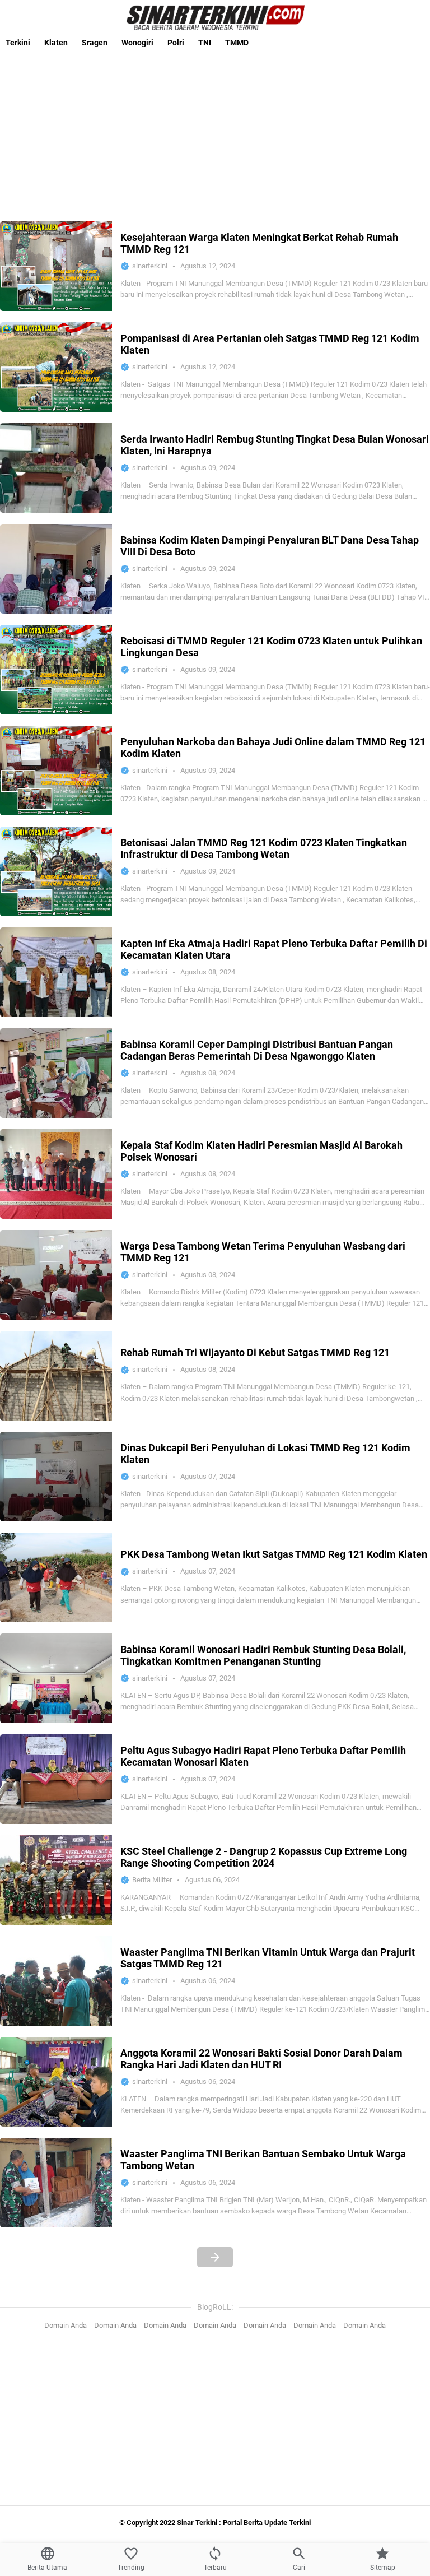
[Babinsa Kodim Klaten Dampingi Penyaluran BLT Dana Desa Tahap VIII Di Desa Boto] (56, 569)
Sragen (95, 43)
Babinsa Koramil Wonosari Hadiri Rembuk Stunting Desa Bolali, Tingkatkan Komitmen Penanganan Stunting (263, 1655)
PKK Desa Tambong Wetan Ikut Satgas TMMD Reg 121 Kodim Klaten (274, 1554)
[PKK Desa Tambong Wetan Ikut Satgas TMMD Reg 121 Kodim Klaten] (56, 1577)
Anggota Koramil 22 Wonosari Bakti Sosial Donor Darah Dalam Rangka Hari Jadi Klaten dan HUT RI (261, 2059)
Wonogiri (137, 43)
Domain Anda (66, 2325)
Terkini (18, 43)
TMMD (237, 43)
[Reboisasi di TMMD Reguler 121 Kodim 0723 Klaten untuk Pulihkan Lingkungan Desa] (56, 670)
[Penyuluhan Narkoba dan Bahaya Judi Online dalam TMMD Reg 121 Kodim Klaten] (56, 771)
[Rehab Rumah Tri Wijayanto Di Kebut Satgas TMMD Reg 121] (56, 1376)
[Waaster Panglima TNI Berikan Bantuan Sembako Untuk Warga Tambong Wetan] (56, 2183)
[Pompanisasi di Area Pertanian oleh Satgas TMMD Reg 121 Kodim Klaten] (56, 367)
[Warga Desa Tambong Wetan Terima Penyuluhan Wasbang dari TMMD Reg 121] (56, 1275)
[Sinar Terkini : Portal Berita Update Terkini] (215, 17)
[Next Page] (215, 2257)
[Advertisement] (215, 132)
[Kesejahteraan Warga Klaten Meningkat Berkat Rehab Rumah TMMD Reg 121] (56, 266)
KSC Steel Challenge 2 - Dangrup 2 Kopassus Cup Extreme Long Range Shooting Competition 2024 (264, 1857)
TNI (205, 43)
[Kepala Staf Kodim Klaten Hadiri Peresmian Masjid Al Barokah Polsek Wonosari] (56, 1174)
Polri (176, 43)
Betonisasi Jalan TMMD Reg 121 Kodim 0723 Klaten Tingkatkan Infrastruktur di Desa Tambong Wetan (264, 848)
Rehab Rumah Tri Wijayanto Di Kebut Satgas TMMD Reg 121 (255, 1352)
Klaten (56, 43)
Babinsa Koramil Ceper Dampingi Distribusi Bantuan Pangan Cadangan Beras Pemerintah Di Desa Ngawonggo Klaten (257, 1050)
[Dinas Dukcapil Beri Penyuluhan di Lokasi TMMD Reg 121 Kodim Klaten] (56, 1477)
